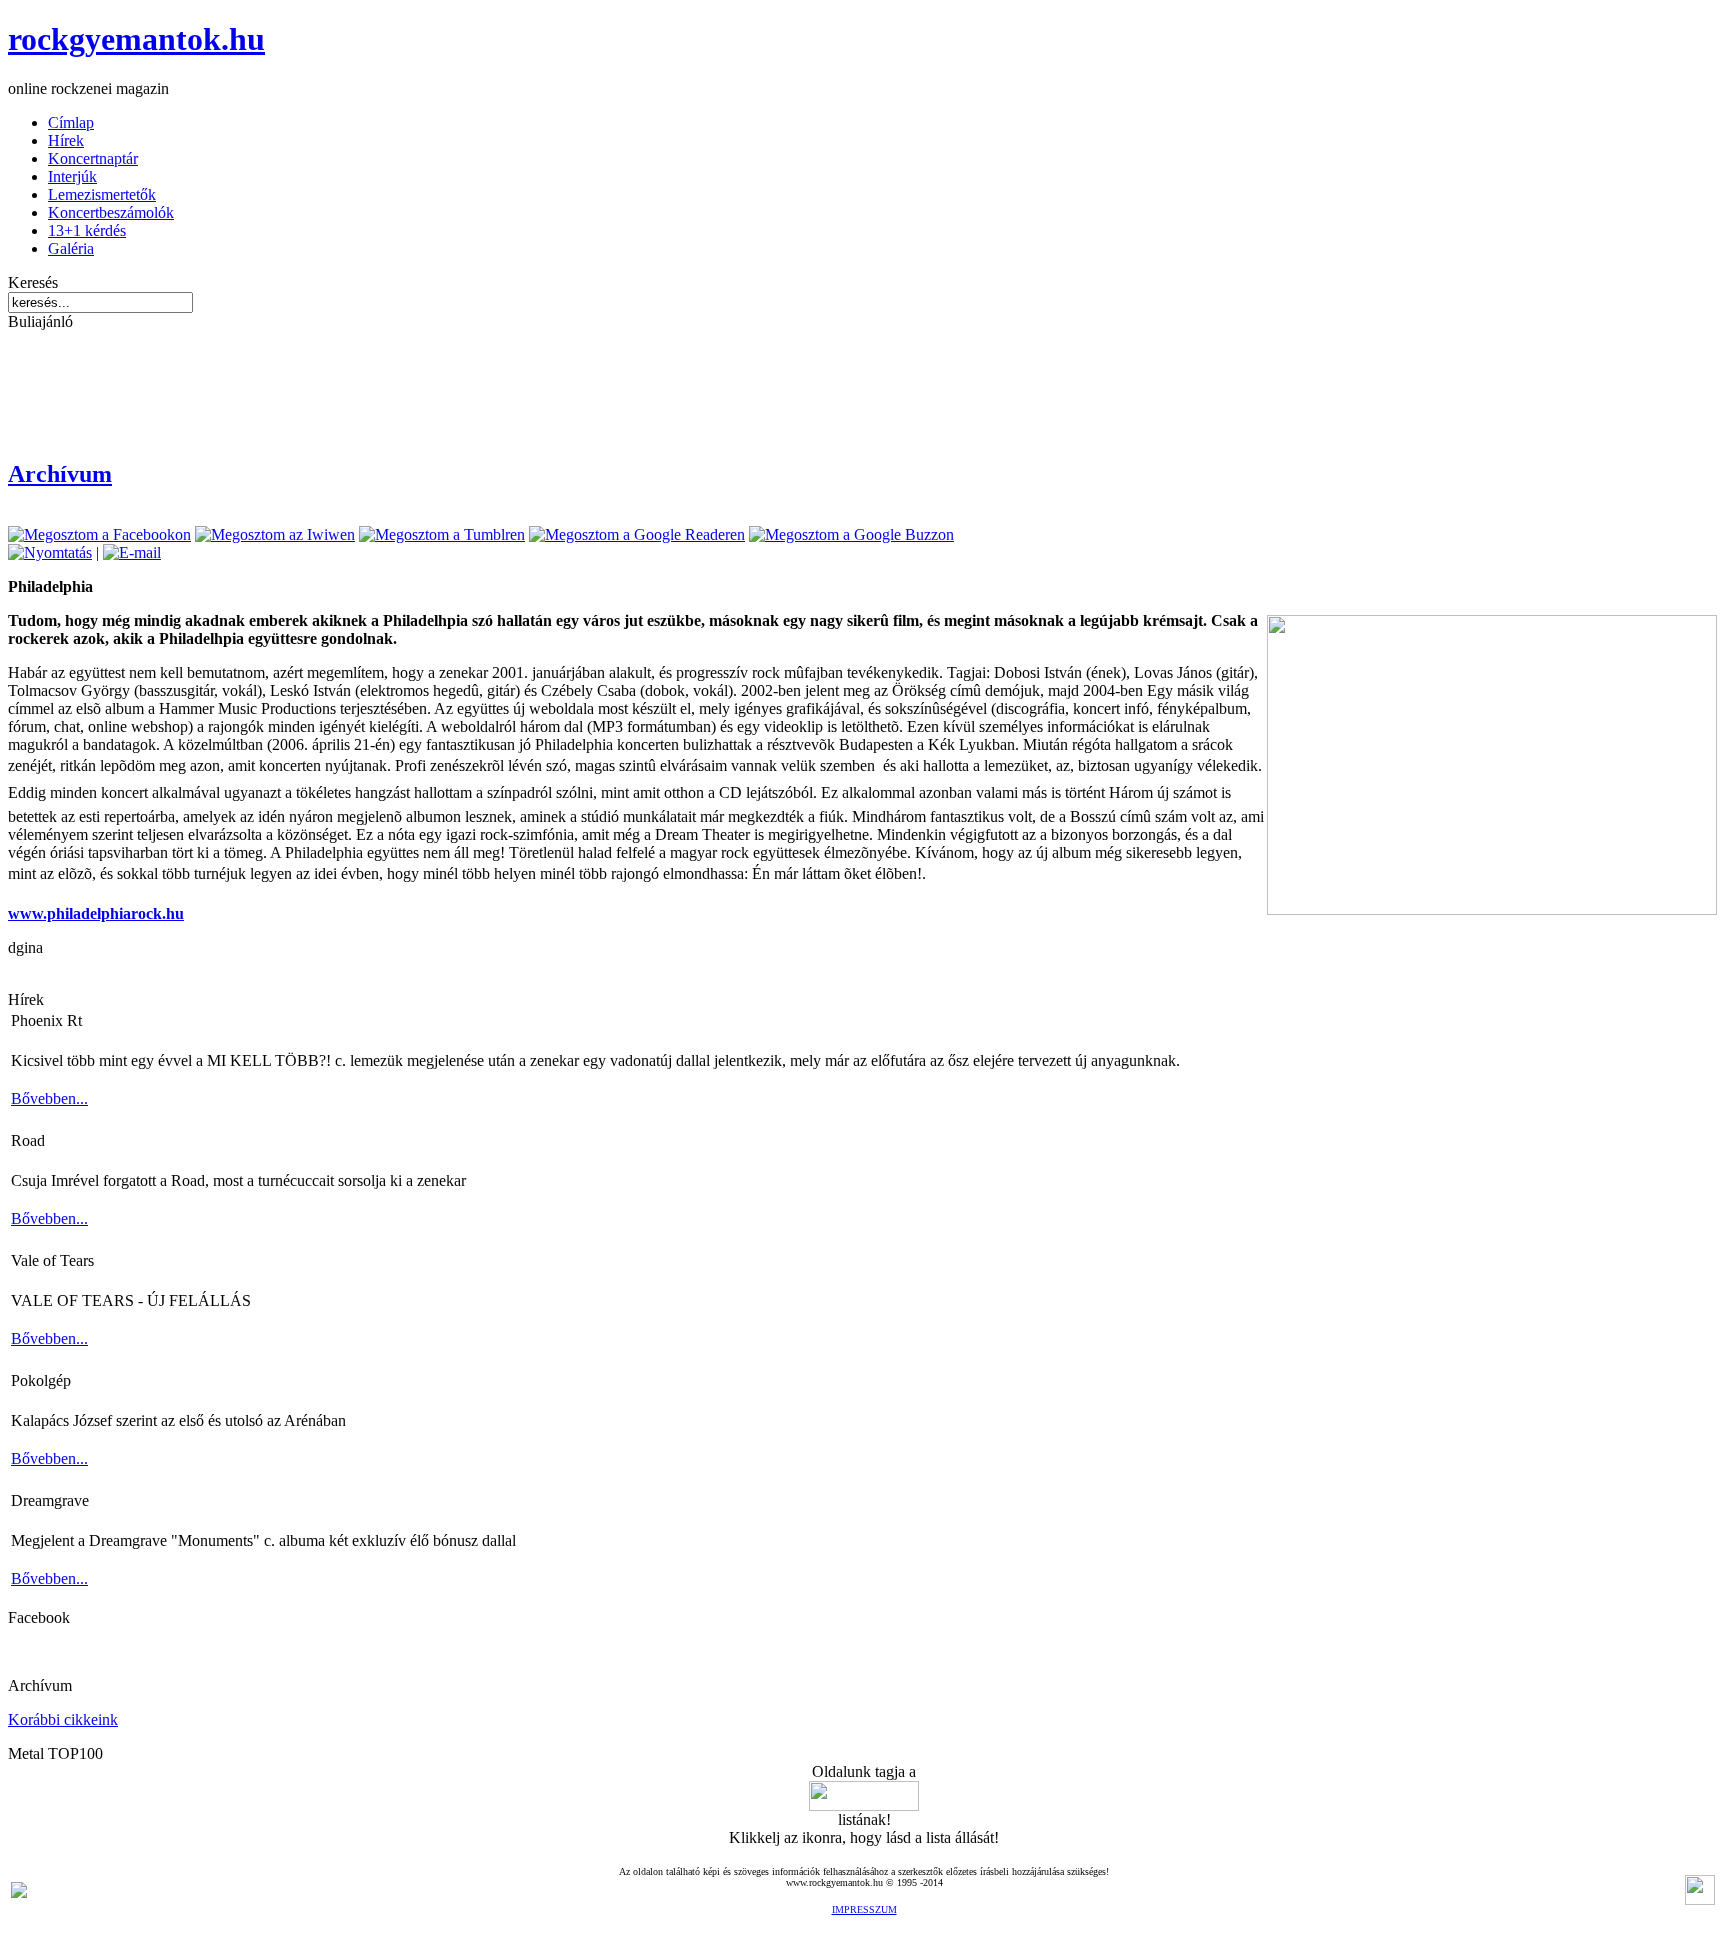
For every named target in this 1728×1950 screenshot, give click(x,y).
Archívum (60, 474)
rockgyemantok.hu (136, 39)
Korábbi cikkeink (63, 1719)
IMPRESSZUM (864, 1909)
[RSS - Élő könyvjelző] (19, 1892)
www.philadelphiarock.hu (96, 913)
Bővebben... (49, 1098)
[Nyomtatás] (50, 552)
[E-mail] (132, 552)
